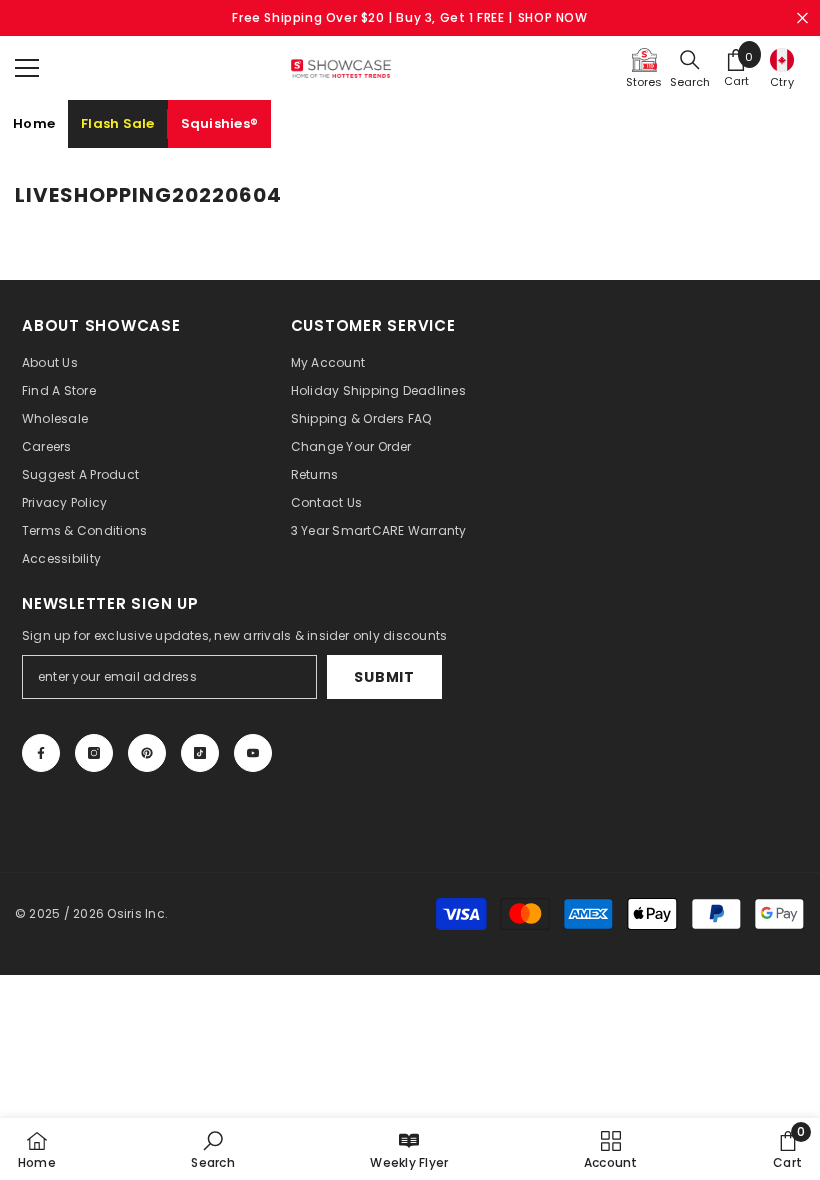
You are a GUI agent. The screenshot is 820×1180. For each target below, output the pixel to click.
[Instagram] (94, 753)
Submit (384, 677)
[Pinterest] (147, 753)
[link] (212, 1149)
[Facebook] (41, 753)
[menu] (27, 68)
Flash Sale (118, 123)
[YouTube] (253, 753)
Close (802, 18)
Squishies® (220, 123)
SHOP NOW (553, 17)
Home (34, 123)
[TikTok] (200, 753)
